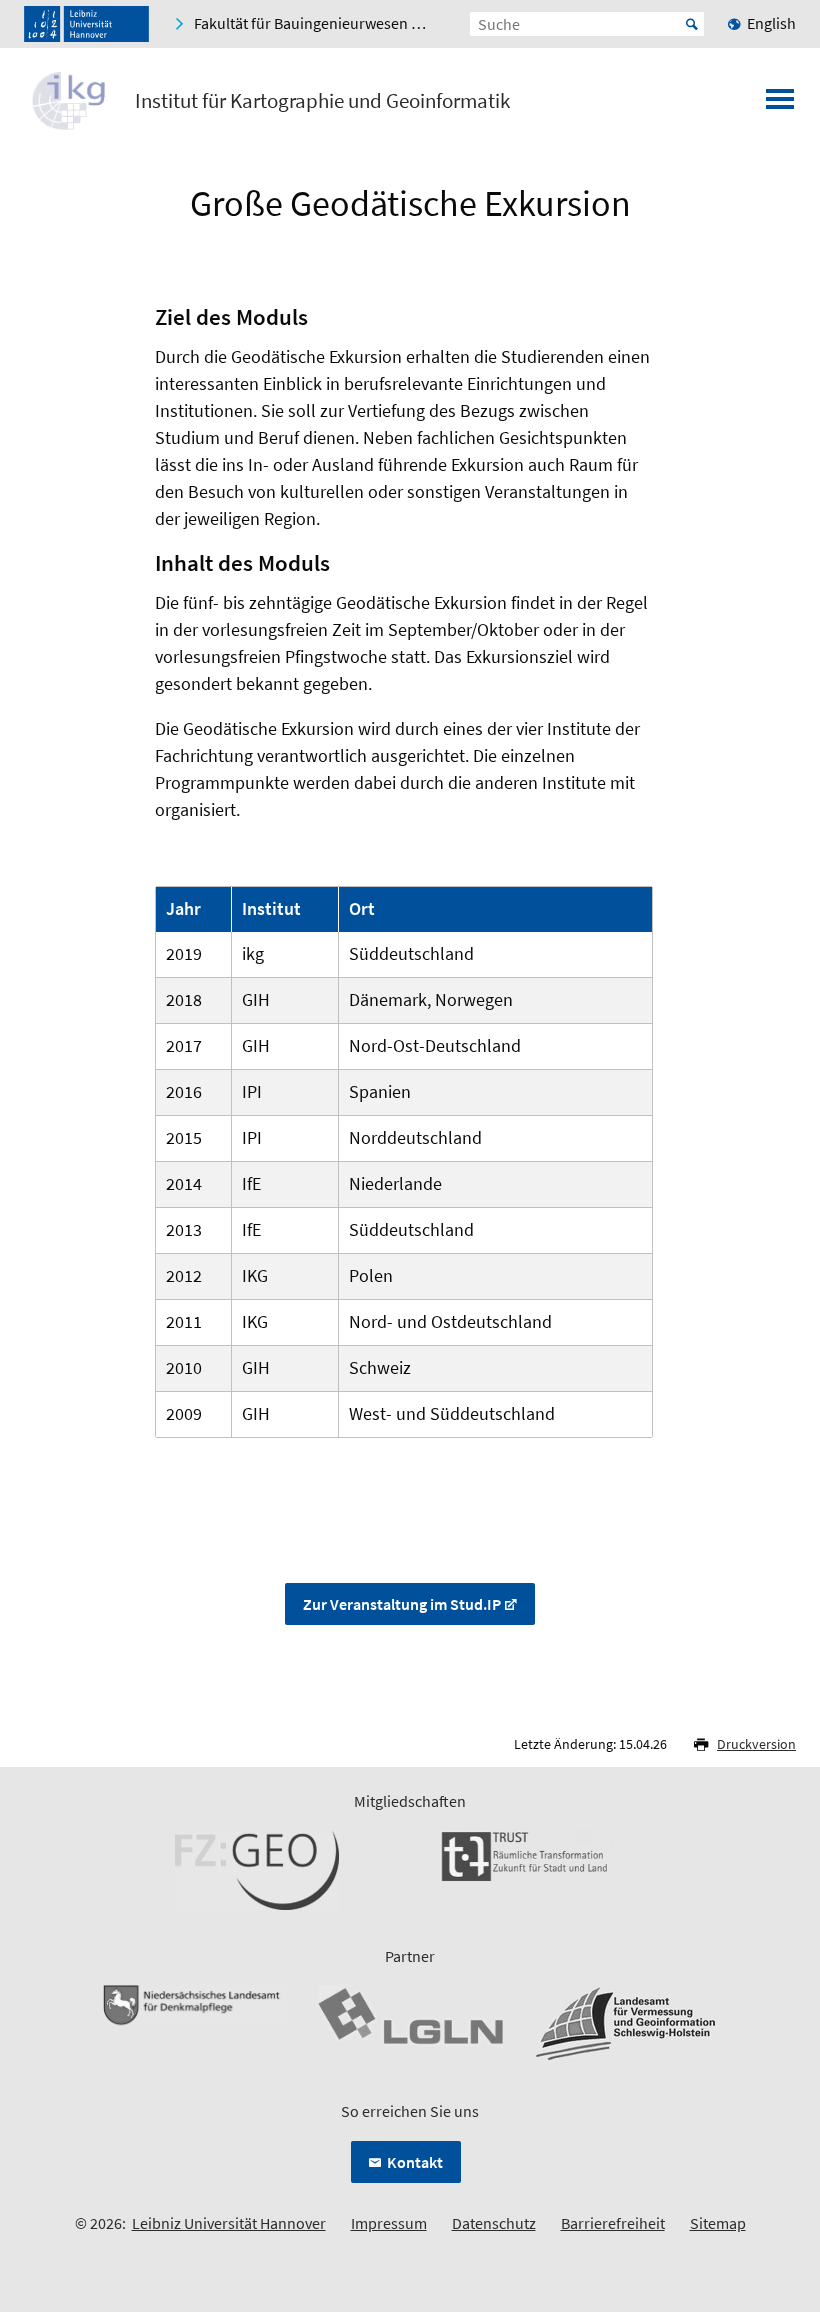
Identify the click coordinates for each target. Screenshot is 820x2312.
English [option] (771, 23)
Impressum (389, 2223)
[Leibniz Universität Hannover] (86, 24)
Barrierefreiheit (613, 2223)
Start (692, 24)
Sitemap (718, 2223)
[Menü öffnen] (780, 105)
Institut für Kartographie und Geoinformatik (322, 101)
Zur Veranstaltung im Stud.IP (402, 1604)
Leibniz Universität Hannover (229, 2223)
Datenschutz (494, 2223)
